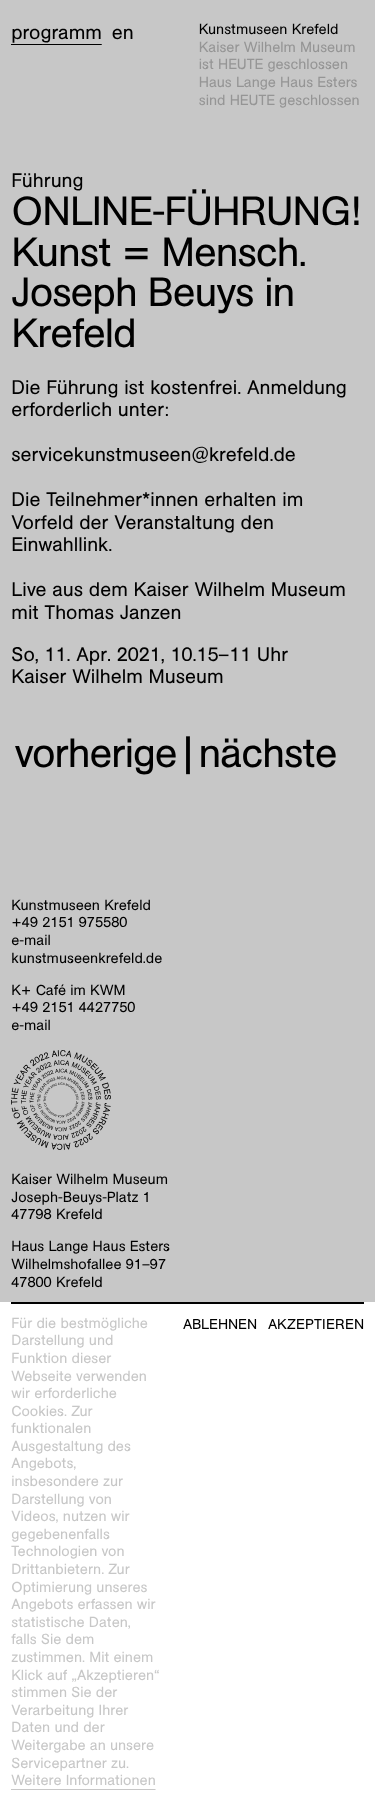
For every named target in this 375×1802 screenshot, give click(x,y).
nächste (268, 753)
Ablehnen (220, 1324)
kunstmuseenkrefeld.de (86, 959)
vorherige (95, 753)
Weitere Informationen (83, 1781)
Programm (56, 33)
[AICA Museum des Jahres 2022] (187, 1100)
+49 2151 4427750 (73, 1008)
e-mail (31, 941)
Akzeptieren (316, 1324)
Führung (47, 181)
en (123, 33)
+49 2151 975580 (69, 923)
